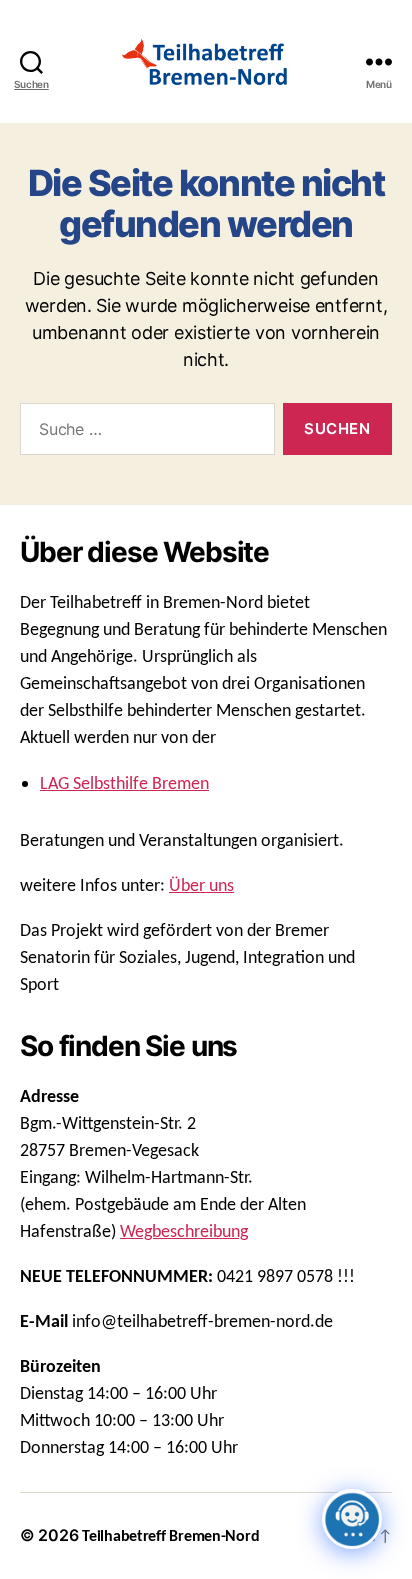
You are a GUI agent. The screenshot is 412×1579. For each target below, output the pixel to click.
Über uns (201, 886)
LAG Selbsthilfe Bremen (124, 784)
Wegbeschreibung (184, 1232)
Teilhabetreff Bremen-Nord (170, 1537)
